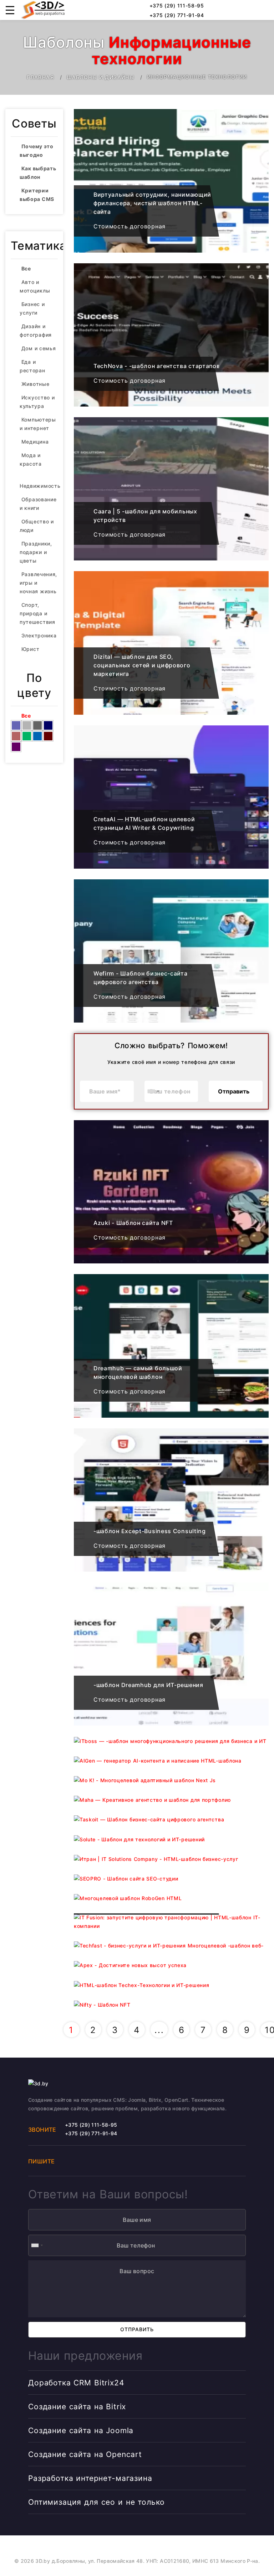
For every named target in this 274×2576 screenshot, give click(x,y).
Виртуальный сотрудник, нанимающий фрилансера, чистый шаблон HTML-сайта (152, 203)
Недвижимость (40, 486)
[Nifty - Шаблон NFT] (171, 2005)
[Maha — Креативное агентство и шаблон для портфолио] (171, 1800)
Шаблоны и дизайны (101, 77)
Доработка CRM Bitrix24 (76, 2383)
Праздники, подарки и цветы (36, 552)
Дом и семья (39, 348)
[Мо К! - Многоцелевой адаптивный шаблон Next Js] (171, 1780)
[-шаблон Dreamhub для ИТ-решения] (171, 1654)
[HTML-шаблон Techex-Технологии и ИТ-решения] (171, 1985)
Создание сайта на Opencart (85, 2454)
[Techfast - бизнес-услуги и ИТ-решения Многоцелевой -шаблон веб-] (171, 1946)
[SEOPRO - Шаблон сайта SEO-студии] (171, 1879)
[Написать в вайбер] (213, 10)
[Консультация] (262, 10)
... (159, 2030)
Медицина (35, 442)
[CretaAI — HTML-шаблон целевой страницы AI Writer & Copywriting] (171, 797)
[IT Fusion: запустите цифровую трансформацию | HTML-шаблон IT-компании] (171, 1922)
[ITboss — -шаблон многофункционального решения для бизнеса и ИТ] (171, 1741)
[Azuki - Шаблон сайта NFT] (171, 1192)
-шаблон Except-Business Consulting (150, 1531)
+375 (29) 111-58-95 (176, 6)
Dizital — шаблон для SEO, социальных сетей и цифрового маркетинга (142, 665)
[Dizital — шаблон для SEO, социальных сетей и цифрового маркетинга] (171, 643)
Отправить (234, 1091)
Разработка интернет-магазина (90, 2478)
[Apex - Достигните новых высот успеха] (171, 1965)
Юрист (31, 649)
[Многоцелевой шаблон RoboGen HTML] (171, 1898)
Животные (35, 384)
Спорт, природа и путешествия (37, 613)
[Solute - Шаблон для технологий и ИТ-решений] (171, 1839)
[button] (10, 10)
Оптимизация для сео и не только (97, 2502)
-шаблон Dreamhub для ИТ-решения (148, 1685)
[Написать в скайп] (245, 10)
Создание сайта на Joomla (81, 2430)
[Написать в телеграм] (229, 10)
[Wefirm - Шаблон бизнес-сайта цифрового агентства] (171, 951)
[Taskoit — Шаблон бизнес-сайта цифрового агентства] (171, 1819)
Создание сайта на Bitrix (77, 2407)
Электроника (39, 635)
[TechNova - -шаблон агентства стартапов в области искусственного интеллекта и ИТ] (171, 335)
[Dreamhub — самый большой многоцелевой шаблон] (171, 1346)
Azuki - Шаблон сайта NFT (133, 1223)
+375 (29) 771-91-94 (176, 15)
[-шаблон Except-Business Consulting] (171, 1500)
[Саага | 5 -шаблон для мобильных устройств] (171, 489)
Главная (40, 77)
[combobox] (153, 1091)
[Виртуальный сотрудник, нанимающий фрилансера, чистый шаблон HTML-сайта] (171, 181)
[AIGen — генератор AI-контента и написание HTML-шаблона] (171, 1761)
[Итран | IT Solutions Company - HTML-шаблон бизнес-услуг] (171, 1859)
